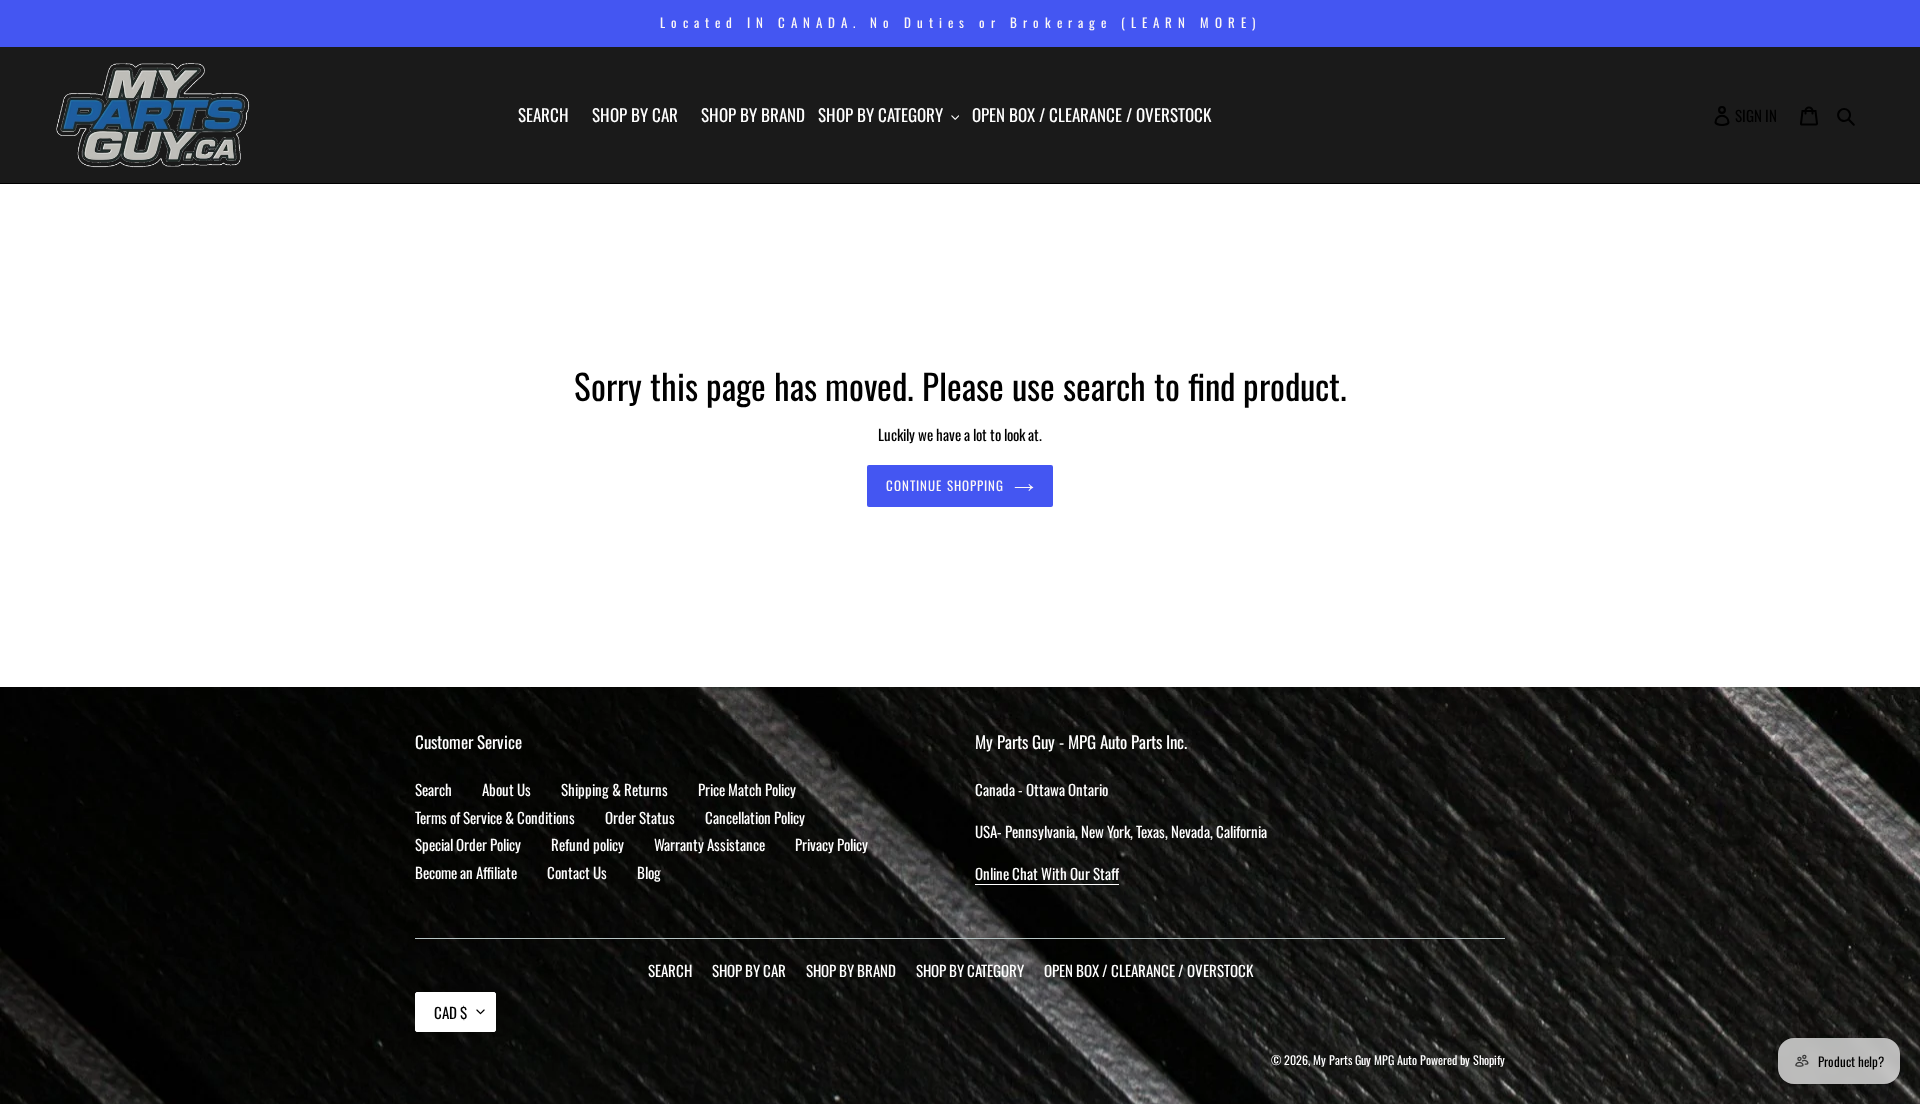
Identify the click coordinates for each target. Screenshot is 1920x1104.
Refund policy (587, 844)
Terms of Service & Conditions (495, 817)
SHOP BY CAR (749, 970)
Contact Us (577, 872)
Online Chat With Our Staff (1047, 873)
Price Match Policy (747, 789)
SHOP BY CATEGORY (970, 970)
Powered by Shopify (1462, 1059)
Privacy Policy (831, 844)
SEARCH (670, 970)
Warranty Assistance (709, 844)
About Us (506, 789)
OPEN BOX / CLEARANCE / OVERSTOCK (1148, 970)
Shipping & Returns (614, 789)
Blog (649, 872)
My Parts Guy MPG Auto (1365, 1059)
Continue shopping (945, 485)
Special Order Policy (468, 844)
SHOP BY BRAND (851, 970)
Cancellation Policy (755, 817)
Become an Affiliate (466, 872)
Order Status (640, 817)
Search (433, 789)
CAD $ (450, 1012)
